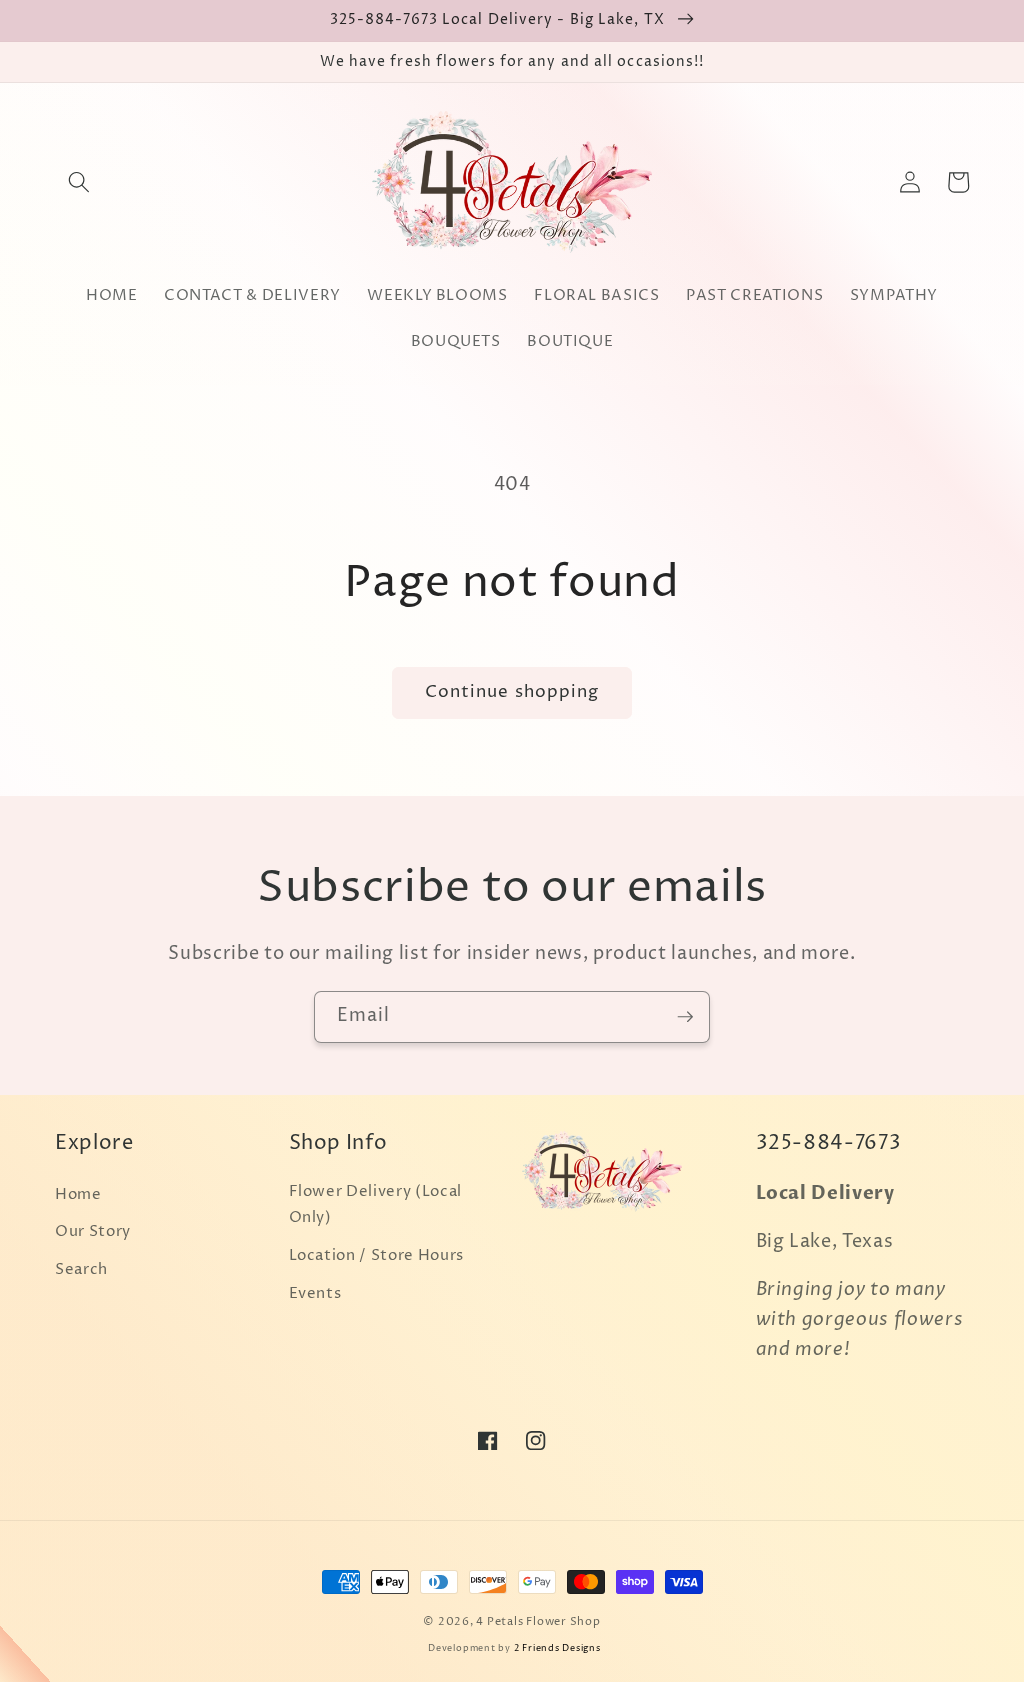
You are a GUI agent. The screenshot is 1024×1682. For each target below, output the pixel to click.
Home (78, 1194)
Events (315, 1293)
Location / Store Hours (377, 1255)
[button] (79, 182)
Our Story (93, 1231)
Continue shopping (512, 692)
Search (81, 1269)
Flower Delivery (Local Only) (376, 1205)
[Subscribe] (685, 1017)
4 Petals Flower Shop (538, 1621)
